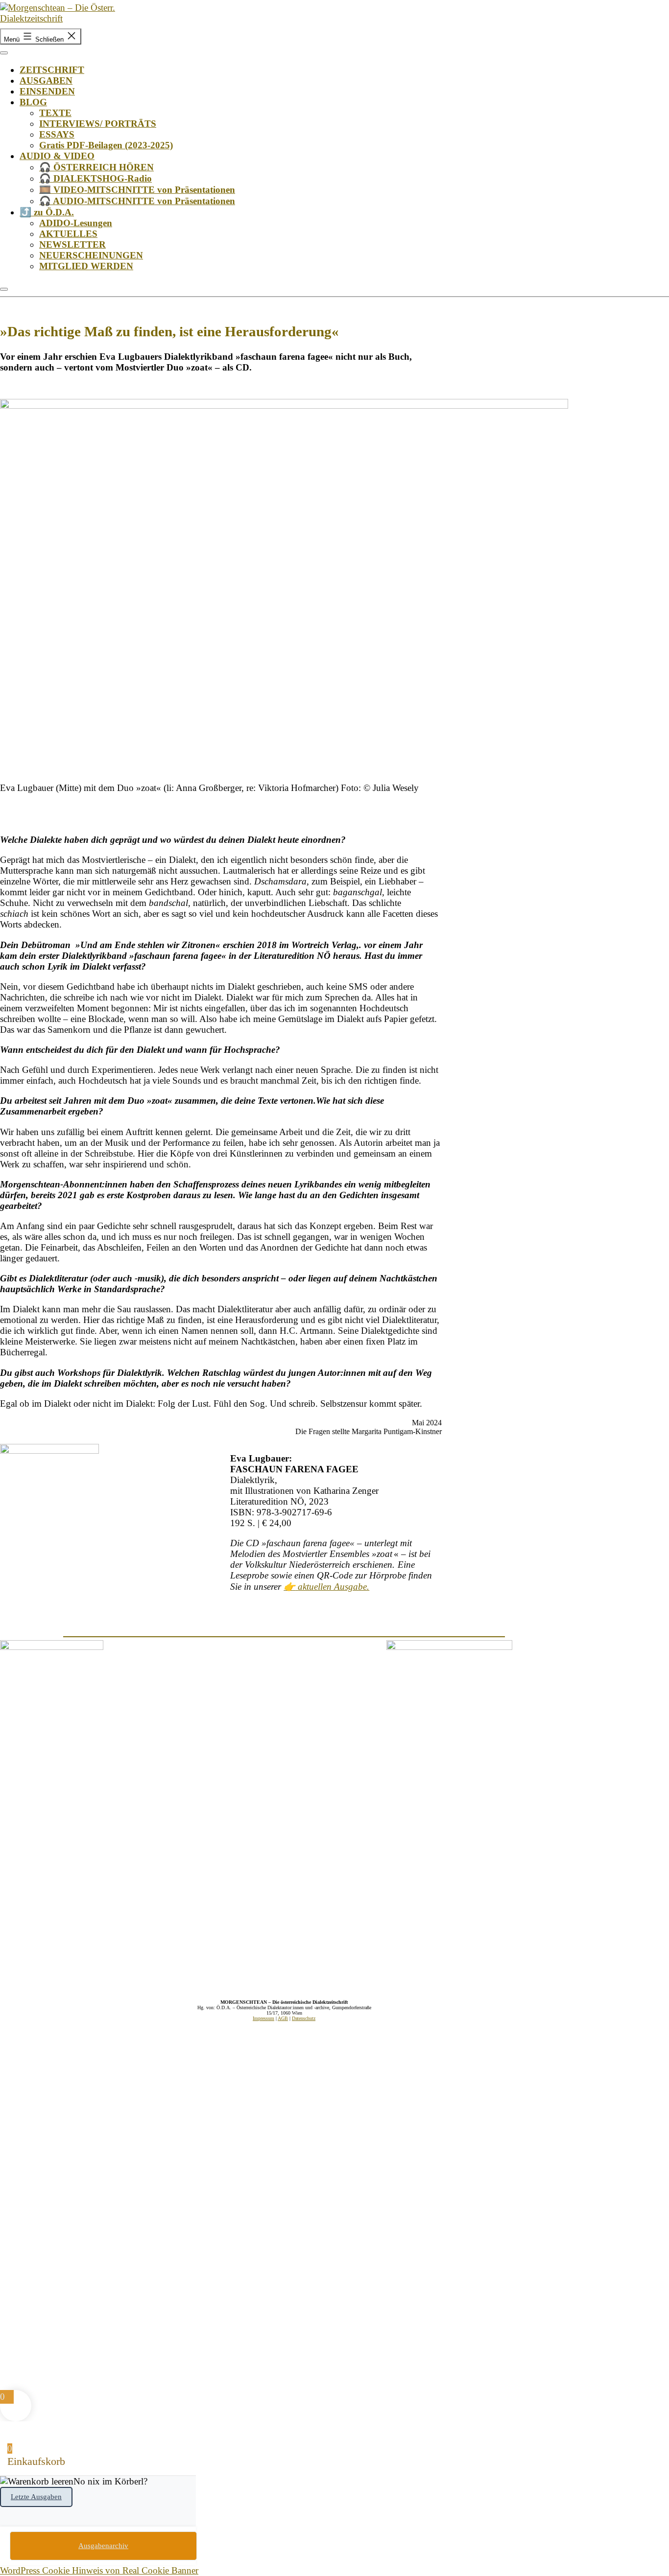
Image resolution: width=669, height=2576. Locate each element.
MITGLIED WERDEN (86, 266)
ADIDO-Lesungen (76, 223)
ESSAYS (57, 134)
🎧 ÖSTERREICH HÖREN (96, 167)
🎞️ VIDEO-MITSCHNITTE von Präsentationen (137, 190)
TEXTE (55, 113)
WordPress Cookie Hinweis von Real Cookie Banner (99, 2570)
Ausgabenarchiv (103, 2546)
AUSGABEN (46, 81)
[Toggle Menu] (4, 53)
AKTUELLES (68, 234)
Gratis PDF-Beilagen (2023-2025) (106, 145)
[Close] (4, 289)
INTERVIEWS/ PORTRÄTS (98, 124)
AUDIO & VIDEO (57, 156)
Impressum (263, 2018)
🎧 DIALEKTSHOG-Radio (96, 178)
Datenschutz (304, 2018)
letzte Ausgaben (36, 2497)
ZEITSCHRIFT (52, 70)
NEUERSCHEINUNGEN (91, 255)
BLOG (33, 102)
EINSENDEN (47, 91)
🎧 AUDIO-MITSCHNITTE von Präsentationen (137, 201)
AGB (283, 2018)
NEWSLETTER (72, 244)
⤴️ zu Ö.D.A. (47, 212)
